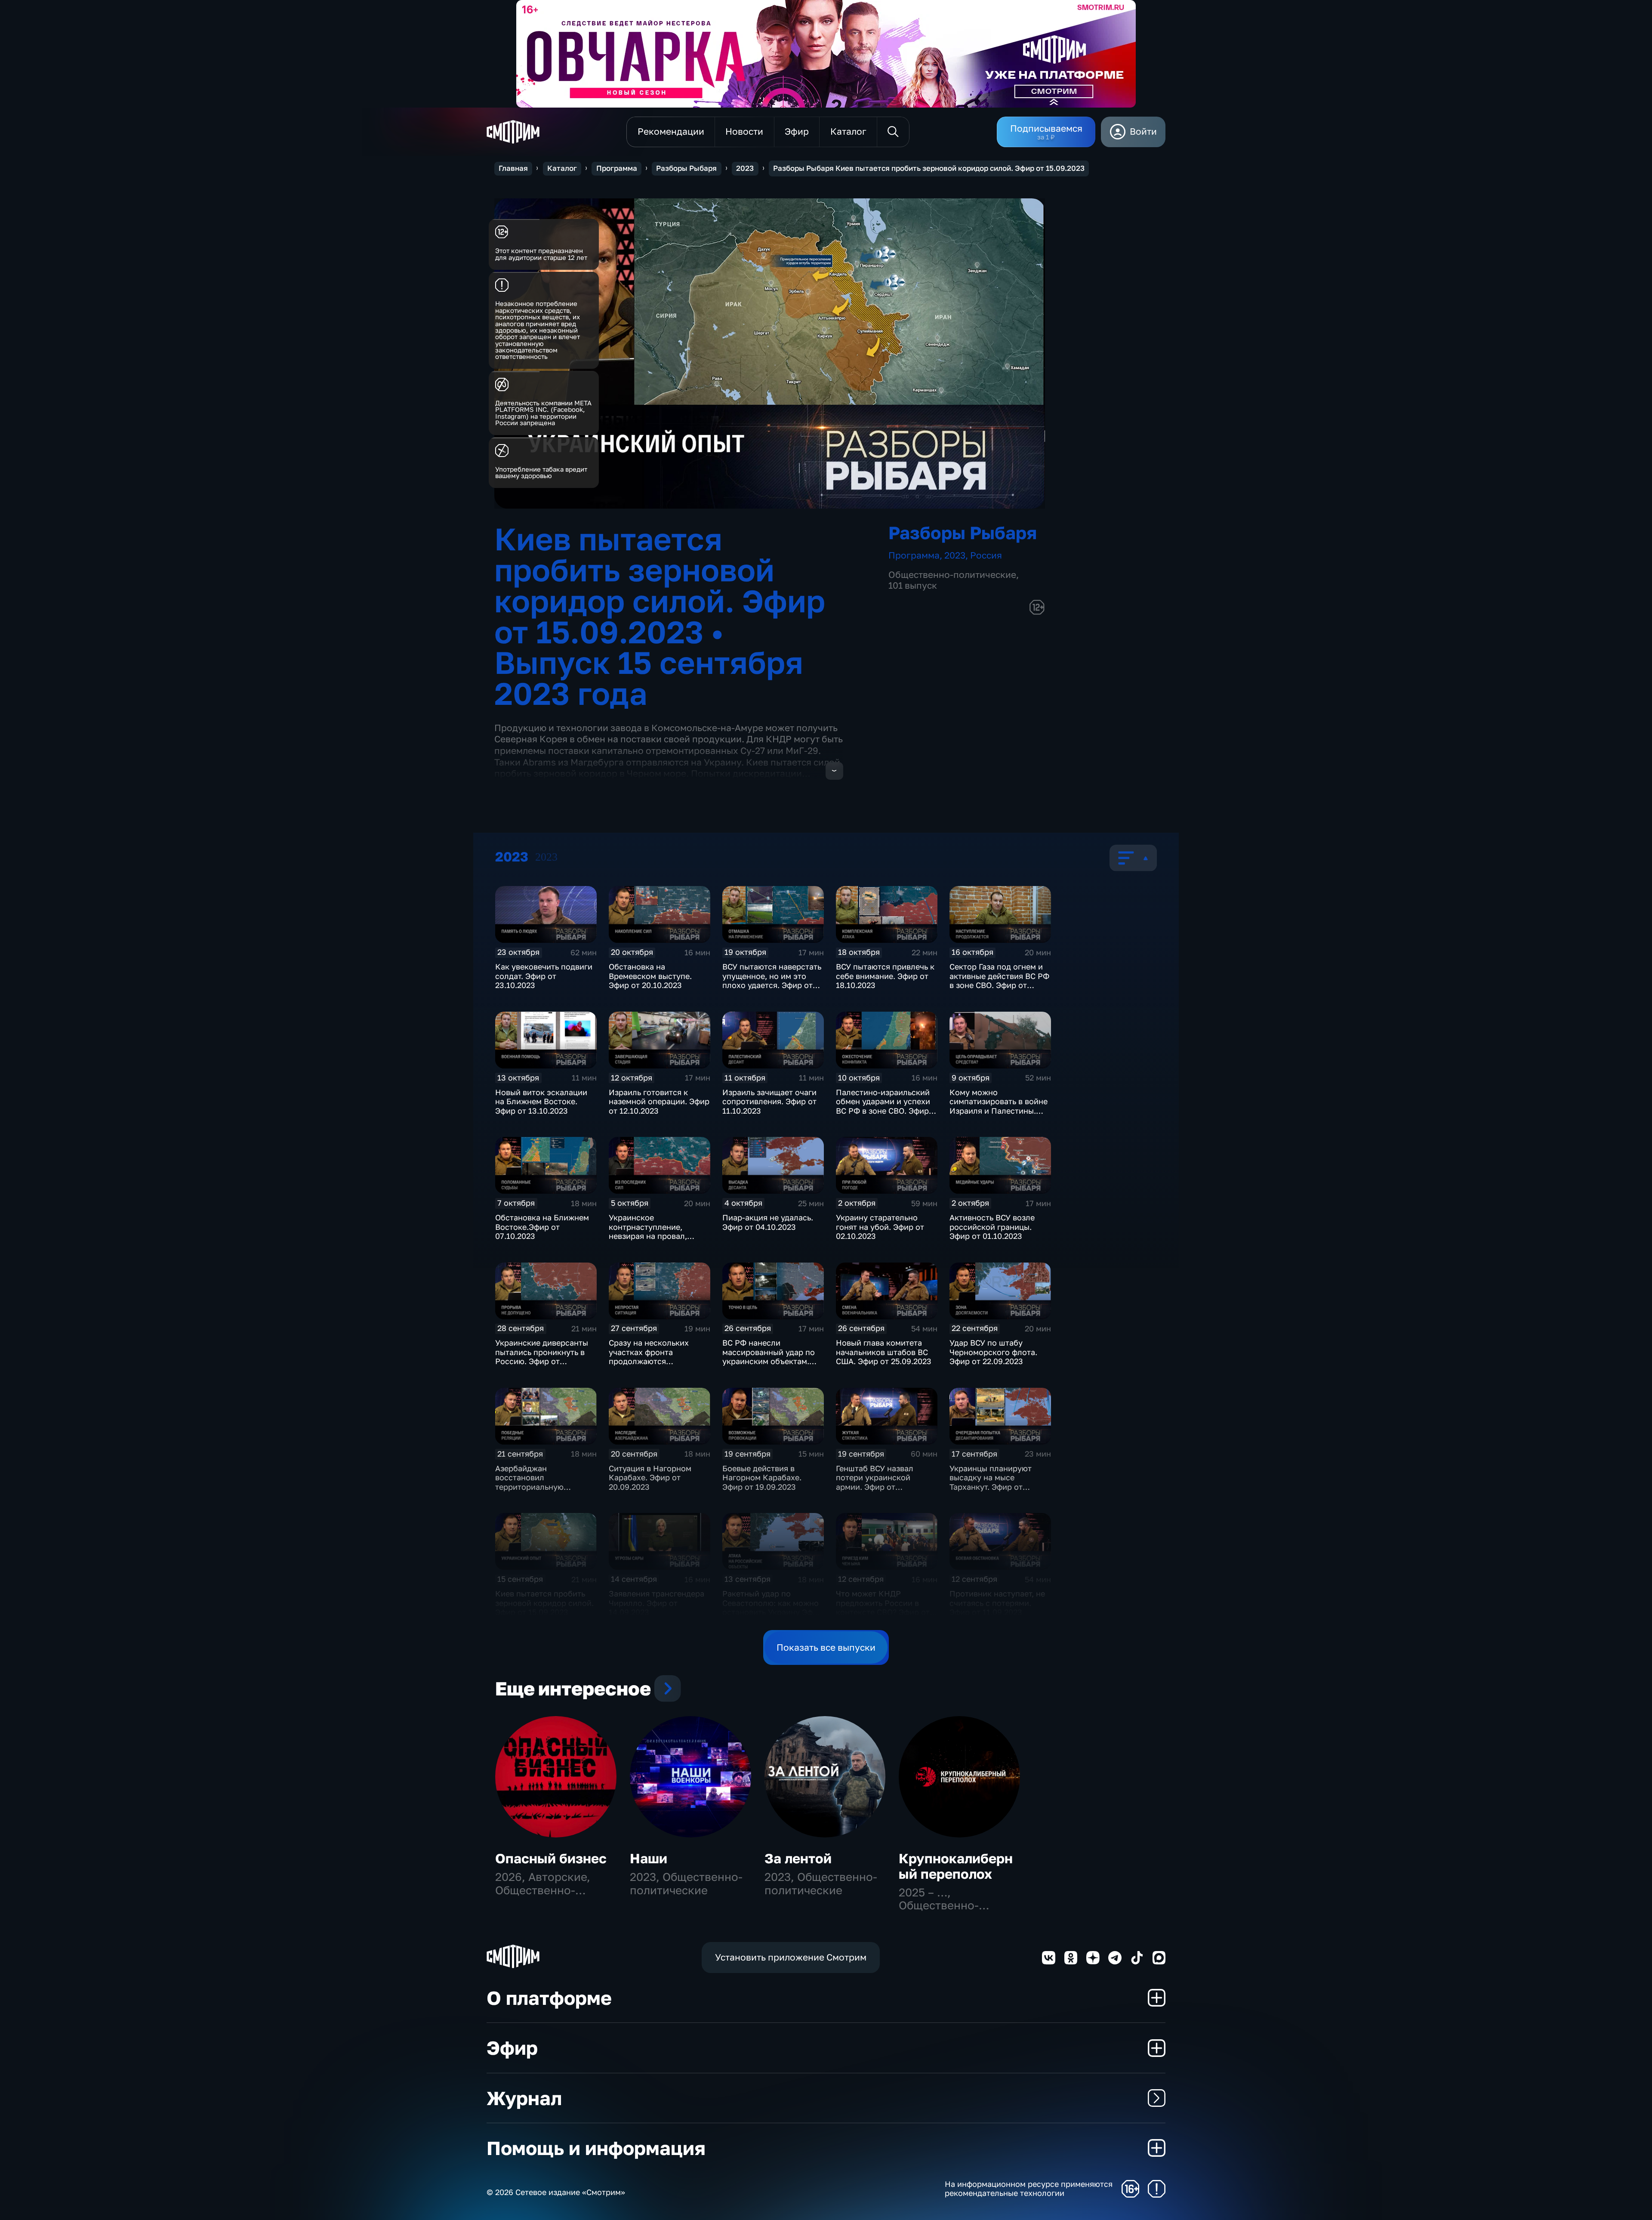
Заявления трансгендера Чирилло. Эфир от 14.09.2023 (656, 1603)
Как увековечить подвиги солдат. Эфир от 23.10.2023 (544, 976)
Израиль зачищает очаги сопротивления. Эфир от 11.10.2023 (769, 1101)
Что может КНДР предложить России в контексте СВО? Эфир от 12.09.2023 (883, 1607)
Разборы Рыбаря (686, 168)
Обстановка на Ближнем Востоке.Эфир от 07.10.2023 (542, 1227)
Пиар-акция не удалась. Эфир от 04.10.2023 (768, 1222)
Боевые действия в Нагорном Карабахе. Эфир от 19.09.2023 (762, 1477)
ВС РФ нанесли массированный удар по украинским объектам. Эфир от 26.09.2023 (769, 1357)
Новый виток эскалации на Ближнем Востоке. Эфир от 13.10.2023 (541, 1101)
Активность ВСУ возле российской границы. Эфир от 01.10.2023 (992, 1227)
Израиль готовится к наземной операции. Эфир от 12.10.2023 (659, 1101)
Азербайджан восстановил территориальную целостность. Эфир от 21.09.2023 (537, 1487)
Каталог (562, 168)
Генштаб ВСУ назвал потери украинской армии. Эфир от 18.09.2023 (875, 1482)
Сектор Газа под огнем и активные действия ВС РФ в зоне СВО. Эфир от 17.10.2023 (999, 980)
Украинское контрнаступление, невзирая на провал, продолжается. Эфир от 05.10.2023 (654, 1236)
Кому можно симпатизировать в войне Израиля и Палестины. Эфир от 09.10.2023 (999, 1106)
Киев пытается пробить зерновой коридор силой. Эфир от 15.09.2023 (544, 1603)
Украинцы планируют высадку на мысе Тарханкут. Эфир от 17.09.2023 (991, 1482)
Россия (986, 555)
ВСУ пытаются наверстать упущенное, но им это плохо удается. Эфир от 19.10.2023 (772, 980)
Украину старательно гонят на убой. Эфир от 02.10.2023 (880, 1227)
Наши (649, 1858)
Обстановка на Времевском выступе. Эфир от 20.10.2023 (650, 976)
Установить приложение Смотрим (791, 1957)
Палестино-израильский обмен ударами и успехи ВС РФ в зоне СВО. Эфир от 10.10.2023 (883, 1106)
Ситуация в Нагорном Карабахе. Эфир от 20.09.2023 (650, 1477)
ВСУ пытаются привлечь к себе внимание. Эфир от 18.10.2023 (885, 976)
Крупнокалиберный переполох (956, 1866)
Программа (617, 168)
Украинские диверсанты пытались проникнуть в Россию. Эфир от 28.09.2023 (542, 1357)
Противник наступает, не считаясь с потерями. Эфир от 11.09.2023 (997, 1603)
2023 (745, 168)
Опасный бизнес (551, 1858)
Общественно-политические (952, 575)
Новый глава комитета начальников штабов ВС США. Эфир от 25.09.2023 (884, 1352)
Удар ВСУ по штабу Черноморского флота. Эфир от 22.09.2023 (993, 1352)
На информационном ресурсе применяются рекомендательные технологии (1029, 2189)
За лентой (798, 1858)
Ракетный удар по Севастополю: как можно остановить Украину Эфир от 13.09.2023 (772, 1607)
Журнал (524, 2098)
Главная (513, 168)
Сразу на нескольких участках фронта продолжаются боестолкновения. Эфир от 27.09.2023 (655, 1361)
